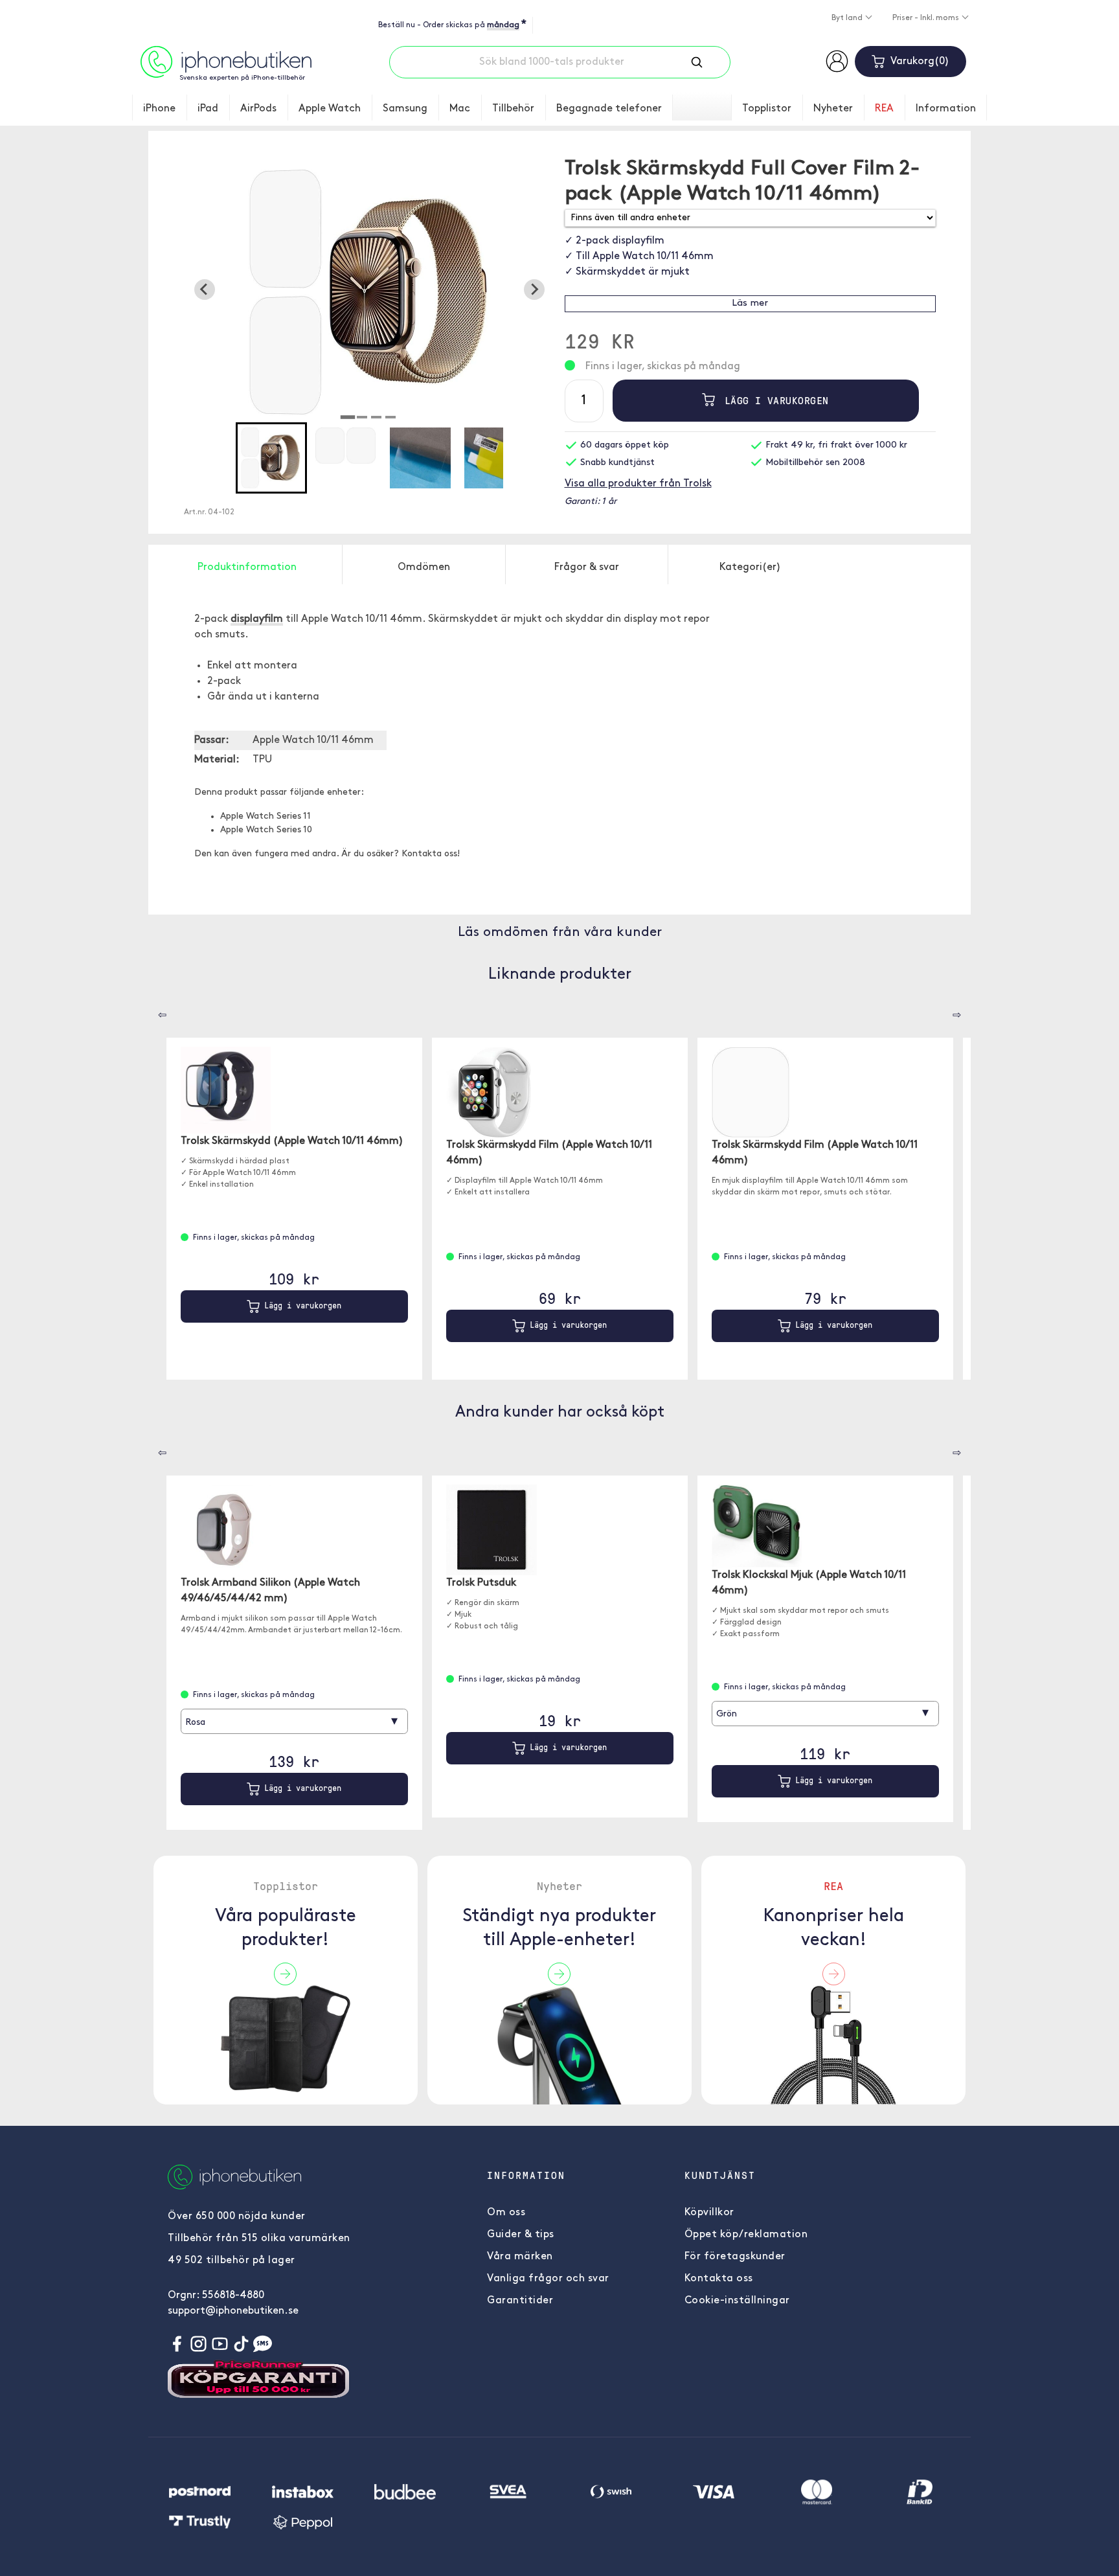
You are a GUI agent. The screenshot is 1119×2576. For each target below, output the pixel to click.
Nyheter (833, 109)
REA (884, 109)
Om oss (506, 2213)
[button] (271, 458)
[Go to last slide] (205, 290)
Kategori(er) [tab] (750, 567)
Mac (460, 109)
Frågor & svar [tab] (587, 567)
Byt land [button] (848, 18)
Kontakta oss (719, 2279)
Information (946, 109)
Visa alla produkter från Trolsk (638, 484)
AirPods (258, 109)
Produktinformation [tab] (247, 567)
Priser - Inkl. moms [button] (927, 18)
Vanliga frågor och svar (548, 2279)
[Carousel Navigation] (153, 1010)
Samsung (405, 109)
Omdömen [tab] (424, 567)
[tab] (348, 417)
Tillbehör (513, 109)
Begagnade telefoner (609, 109)
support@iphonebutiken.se (233, 2311)
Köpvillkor (709, 2213)
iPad (208, 109)
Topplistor (767, 109)
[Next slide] (534, 290)
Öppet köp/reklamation (746, 2235)
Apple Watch (330, 109)
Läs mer (750, 303)
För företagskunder (735, 2257)
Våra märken (520, 2257)
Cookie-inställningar (737, 2301)
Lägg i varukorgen (774, 400)
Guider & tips (521, 2235)
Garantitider (520, 2301)
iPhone (159, 109)
